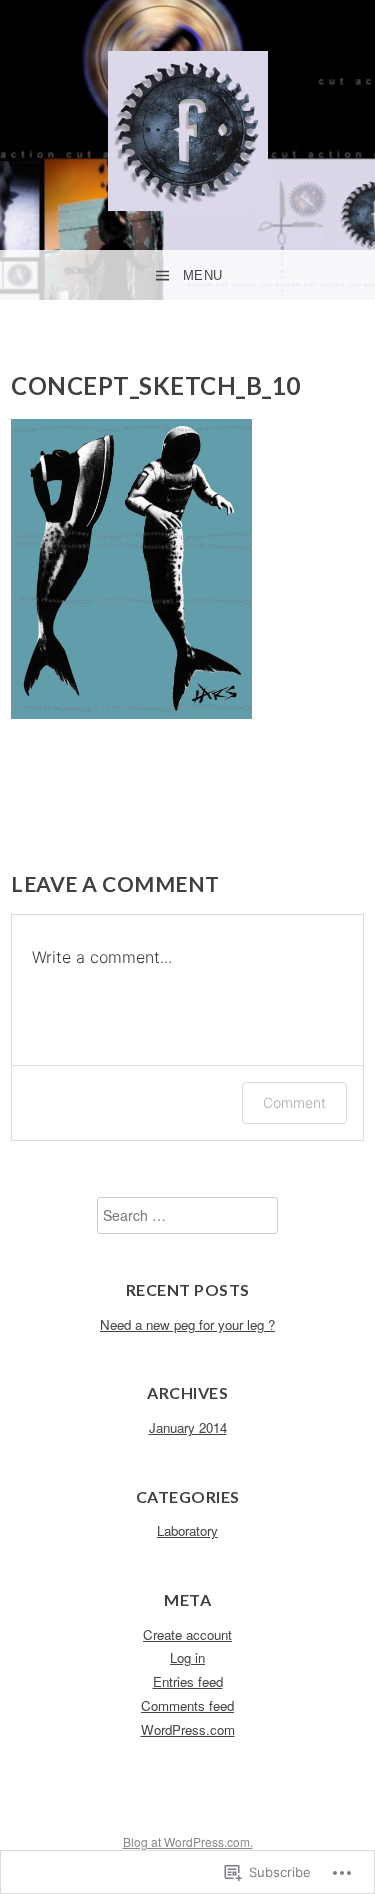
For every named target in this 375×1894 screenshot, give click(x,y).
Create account (187, 1634)
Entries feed (188, 1681)
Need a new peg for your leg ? (187, 1324)
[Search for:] (187, 1215)
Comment (294, 1102)
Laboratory (187, 1530)
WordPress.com (188, 1729)
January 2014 (188, 1427)
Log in (187, 1657)
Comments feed (187, 1705)
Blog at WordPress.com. (188, 1841)
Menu (203, 275)
